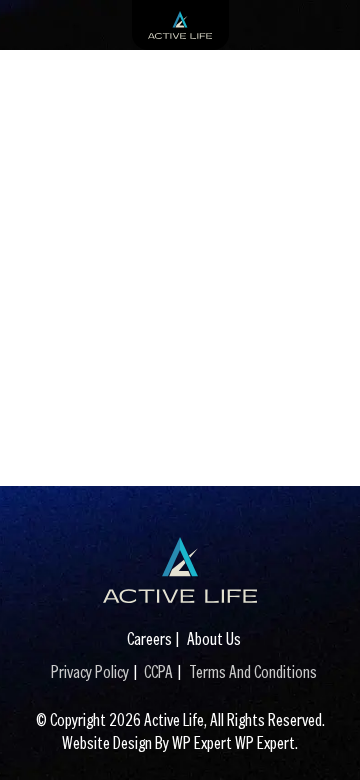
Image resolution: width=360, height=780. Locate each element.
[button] (325, 735)
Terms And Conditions (253, 671)
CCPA (158, 671)
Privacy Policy (90, 671)
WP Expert (265, 742)
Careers (149, 638)
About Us (214, 638)
